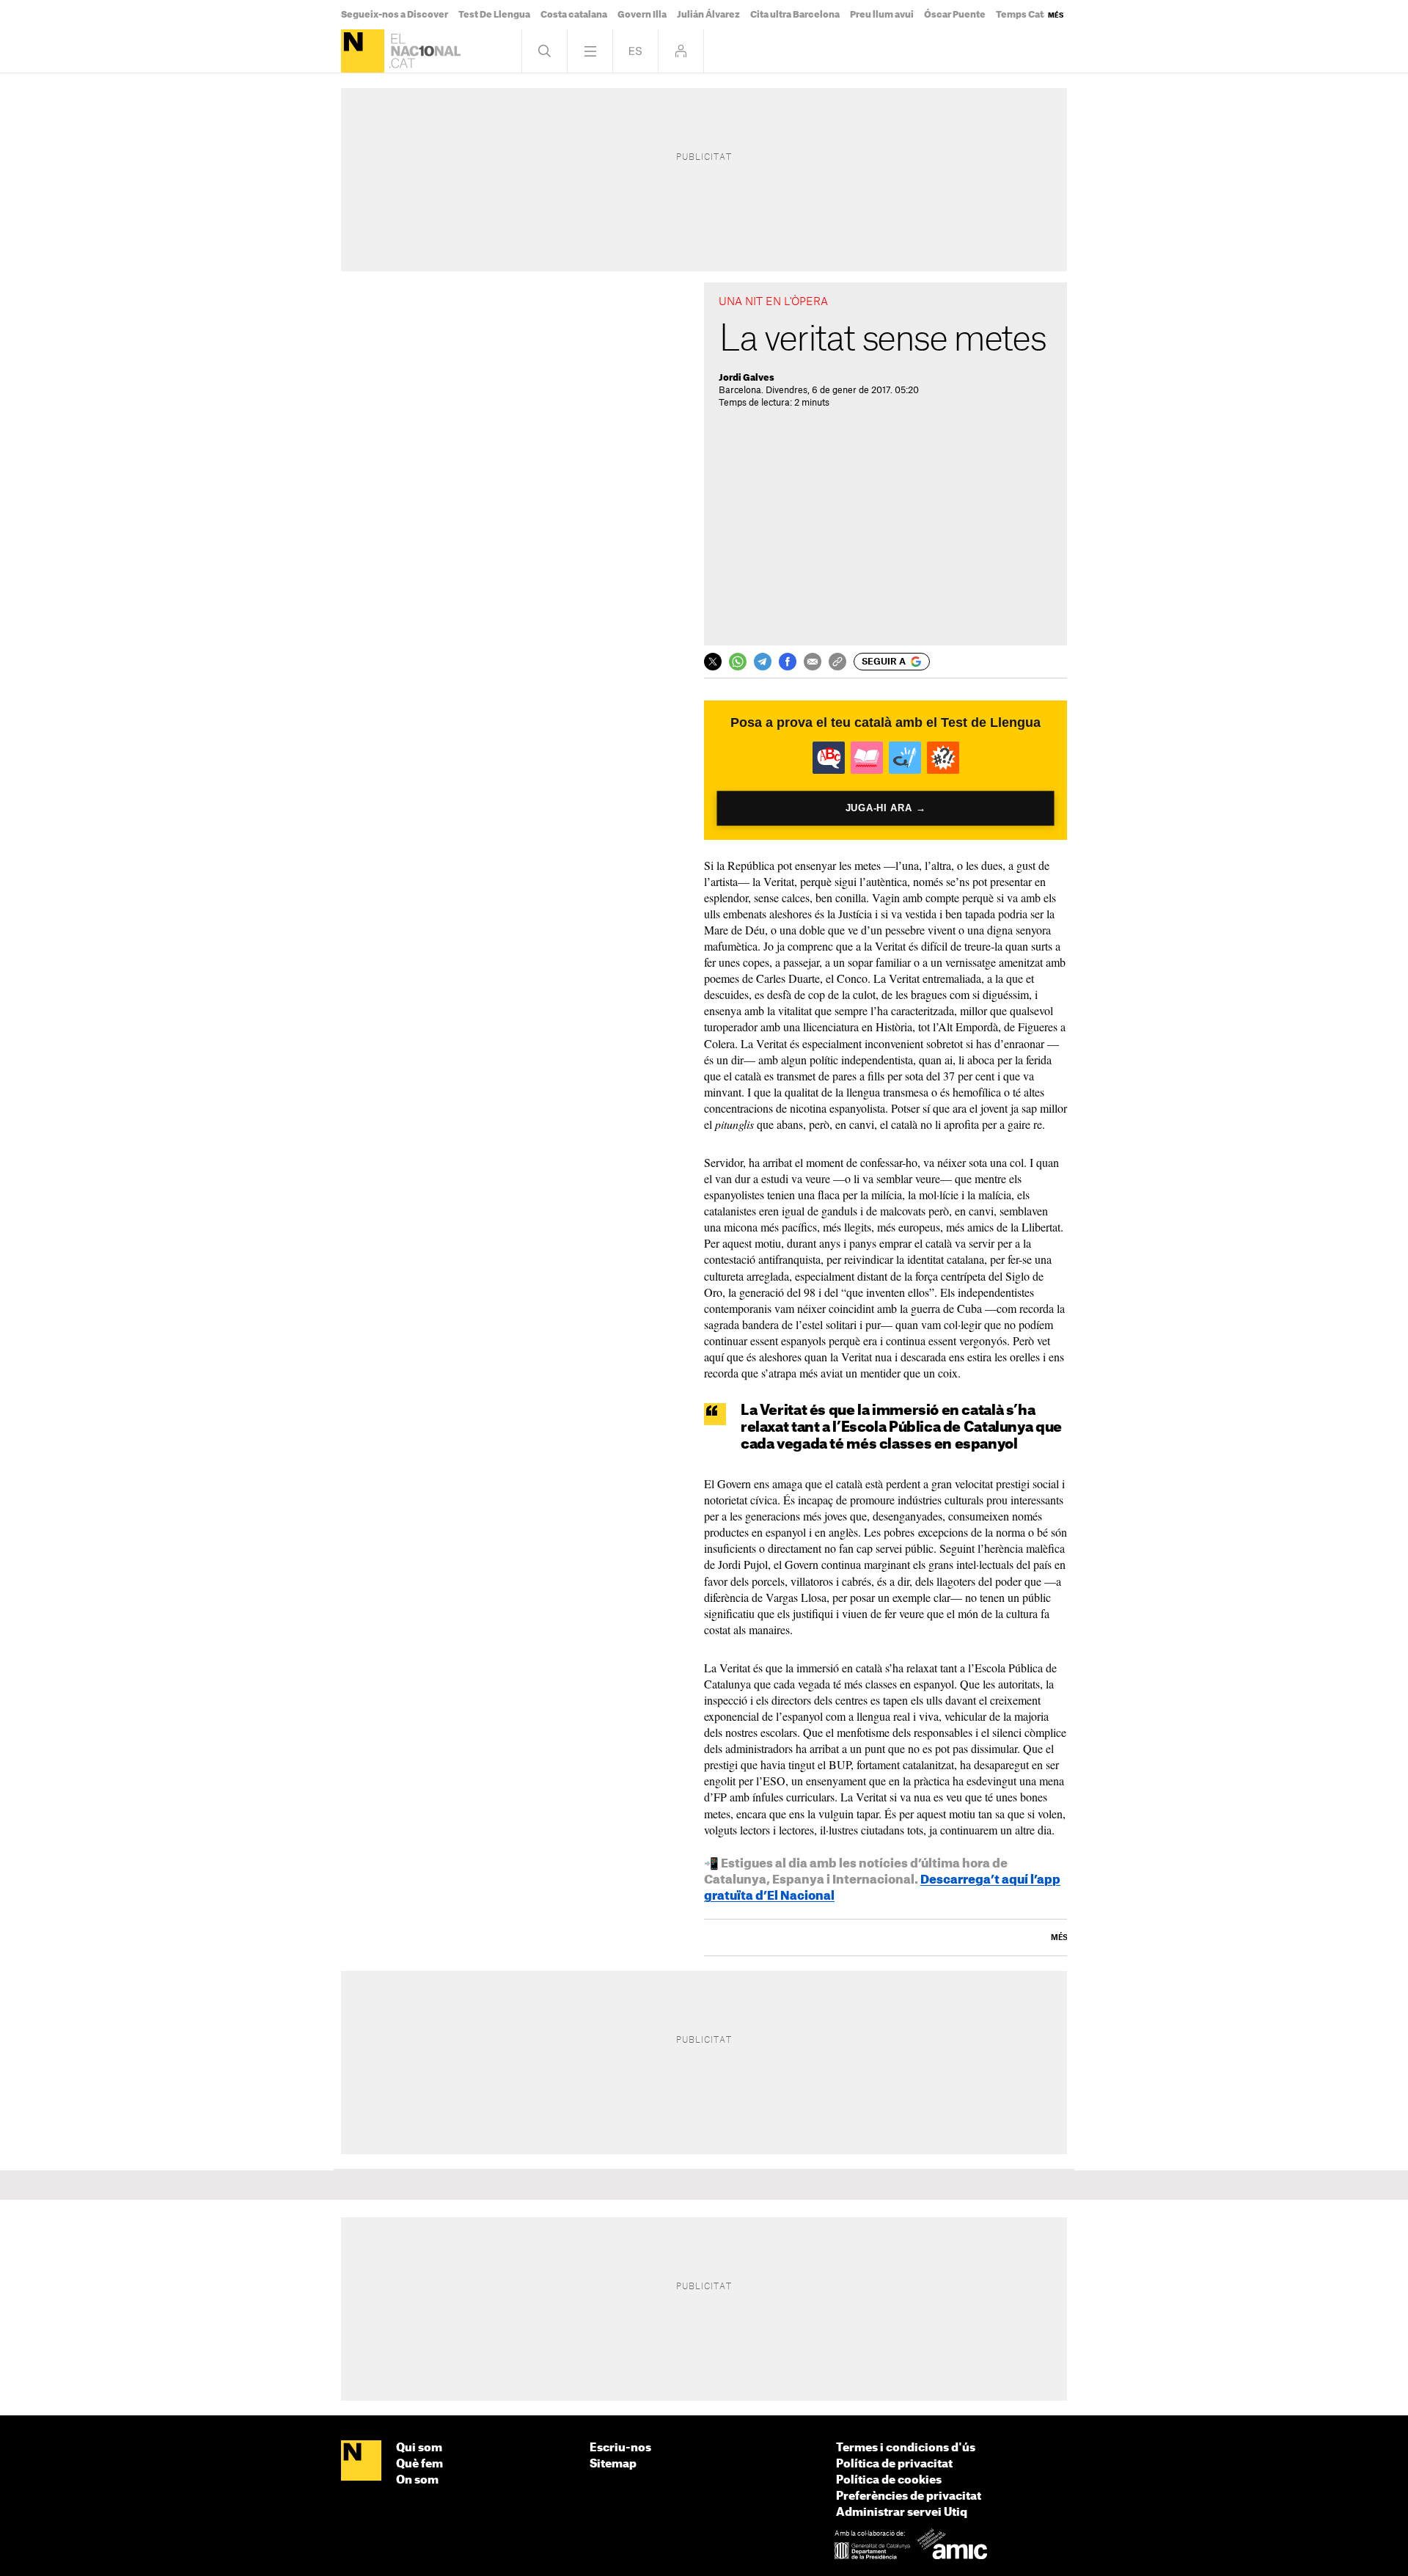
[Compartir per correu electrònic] (813, 662)
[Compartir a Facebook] (788, 662)
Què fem (419, 2464)
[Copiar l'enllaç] (837, 662)
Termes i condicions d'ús (906, 2448)
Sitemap (613, 2464)
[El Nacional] (363, 51)
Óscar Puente (955, 15)
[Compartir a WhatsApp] (738, 662)
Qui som (419, 2448)
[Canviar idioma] (635, 51)
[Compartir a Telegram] (763, 662)
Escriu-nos (620, 2448)
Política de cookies (889, 2480)
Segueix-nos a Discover (395, 15)
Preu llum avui (882, 15)
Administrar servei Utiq (902, 2513)
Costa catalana (574, 15)
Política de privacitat (894, 2464)
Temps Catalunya (1035, 15)
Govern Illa (642, 15)
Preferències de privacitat (909, 2496)
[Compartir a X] (713, 662)
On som (417, 2480)
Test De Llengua (494, 15)
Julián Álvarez (708, 15)
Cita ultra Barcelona (795, 15)
